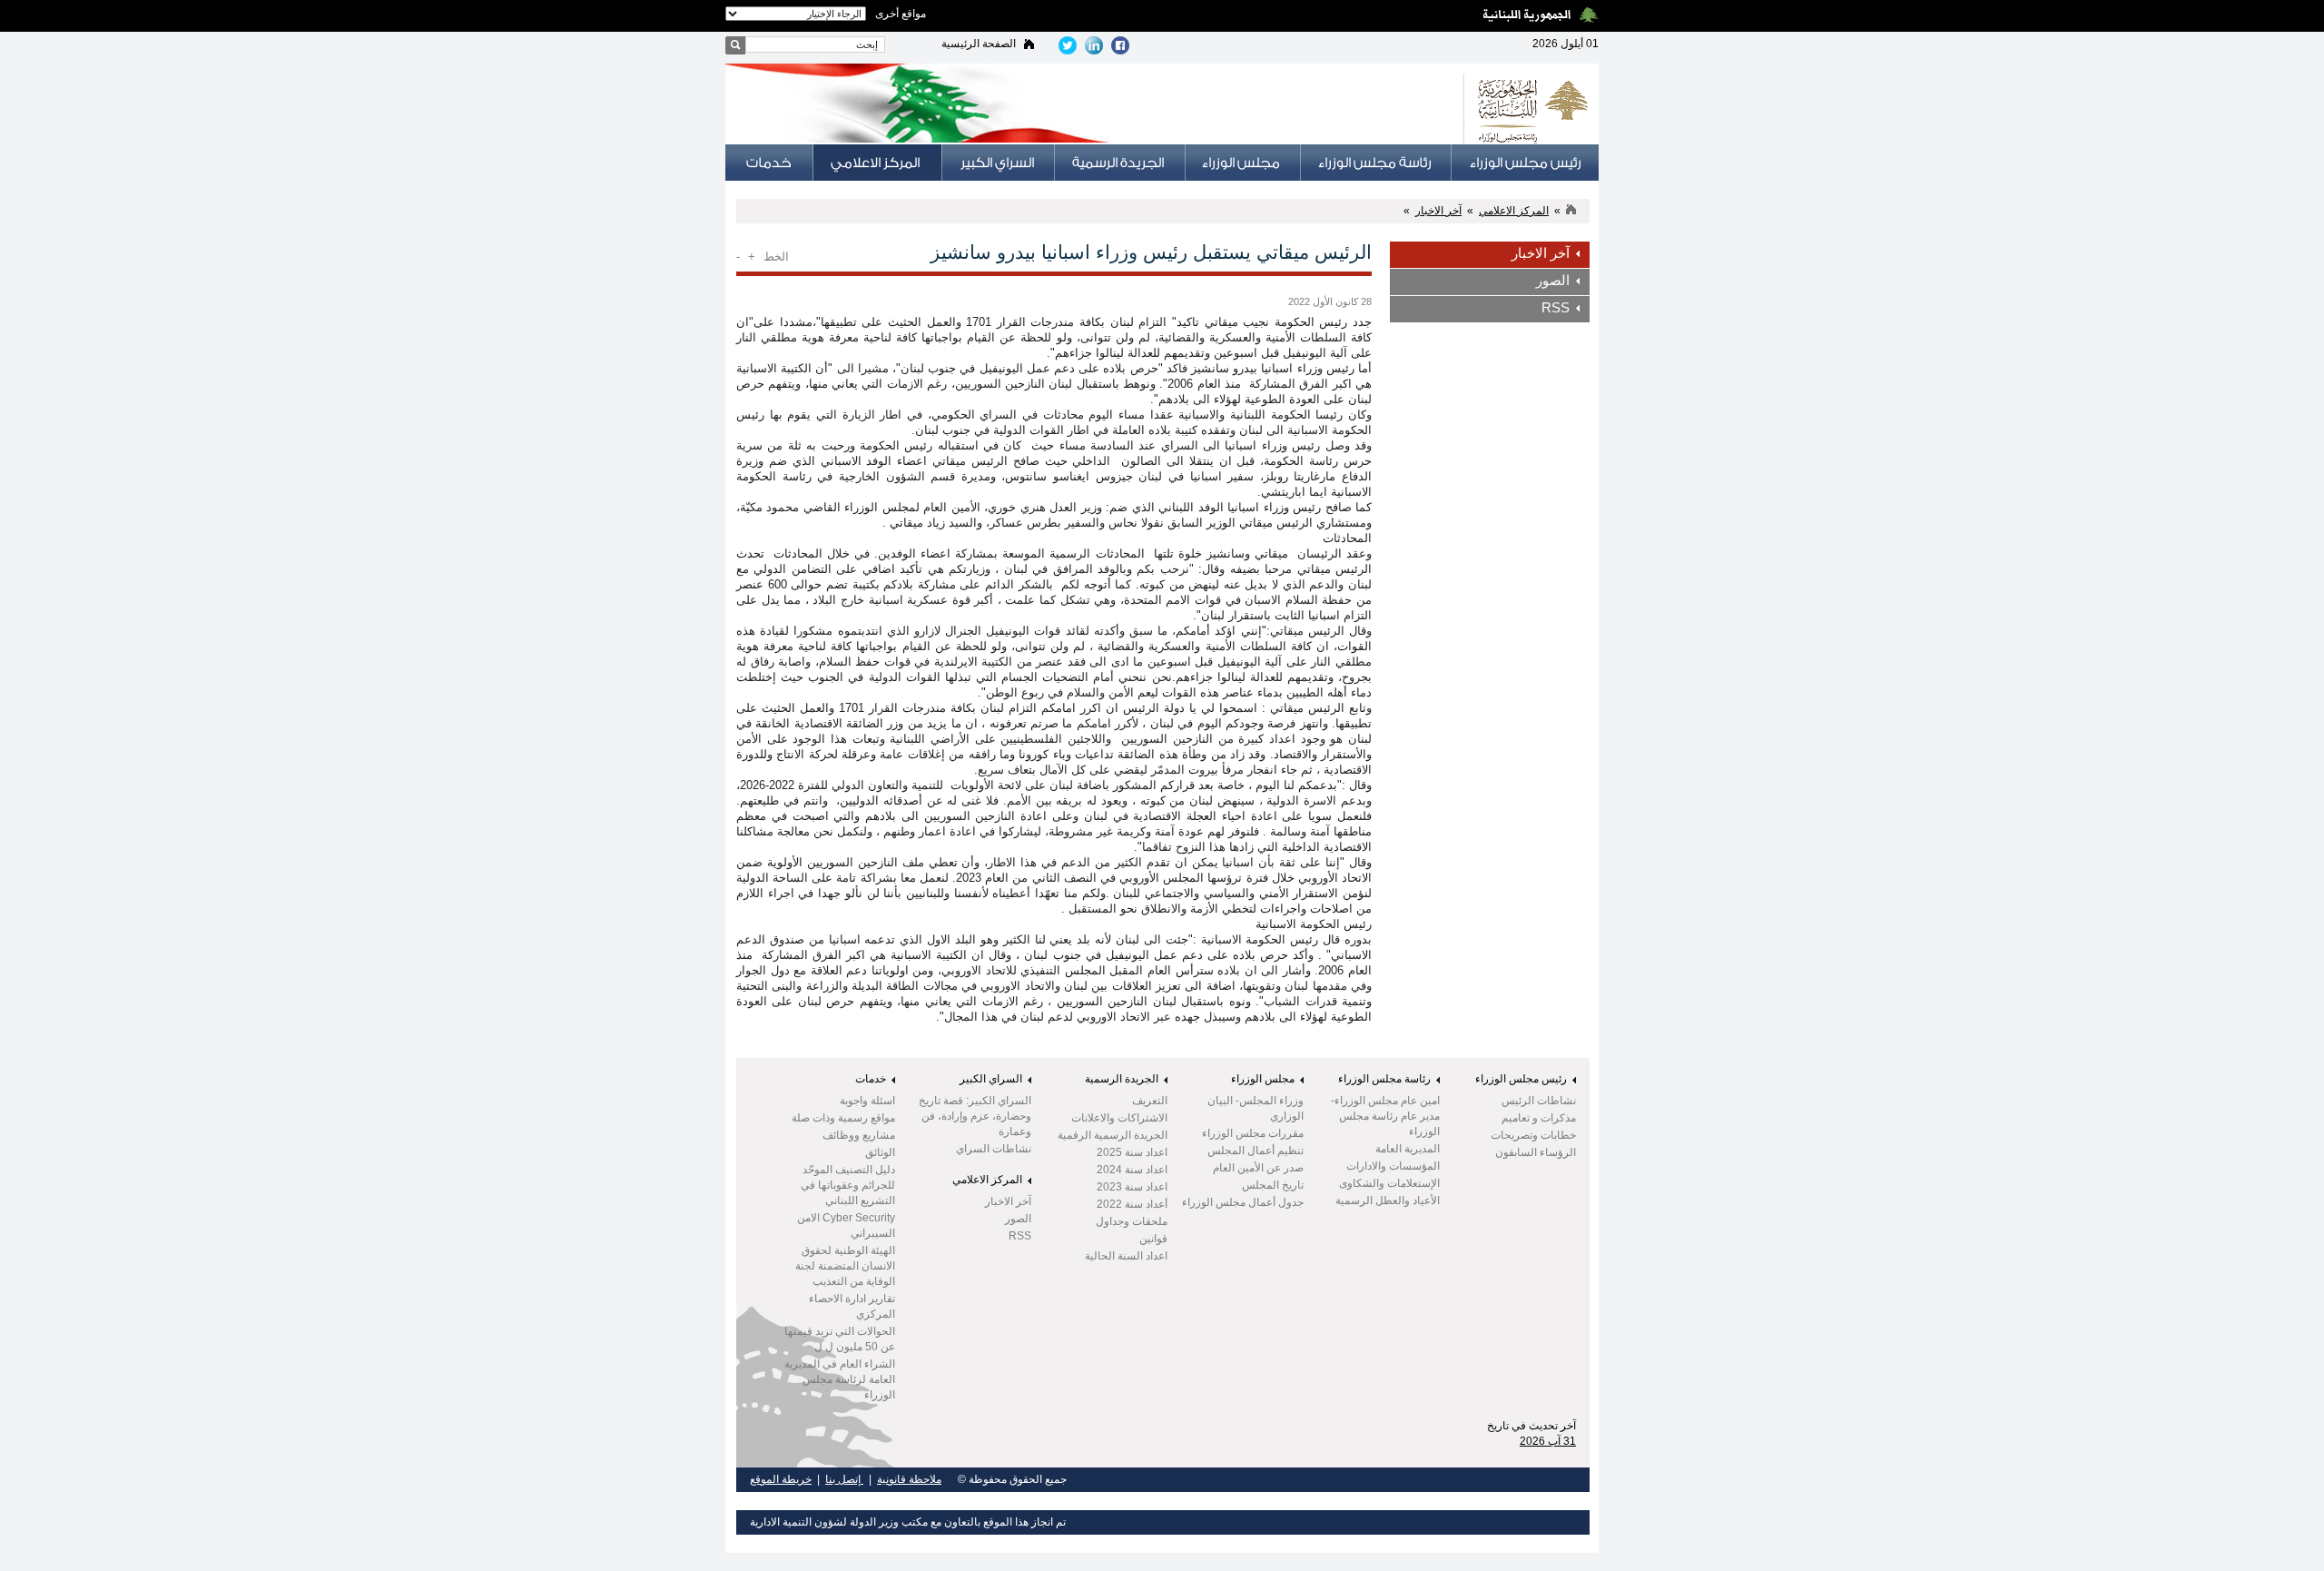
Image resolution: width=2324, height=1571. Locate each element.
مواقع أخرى (901, 14)
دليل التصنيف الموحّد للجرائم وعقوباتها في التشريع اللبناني (848, 1185)
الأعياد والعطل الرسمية (1388, 1200)
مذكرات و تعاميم (1539, 1118)
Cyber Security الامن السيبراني (846, 1225)
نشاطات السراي (994, 1149)
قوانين (1153, 1239)
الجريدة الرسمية (1122, 1079)
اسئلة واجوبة (867, 1101)
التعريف (1150, 1101)
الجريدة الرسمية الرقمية (1113, 1135)
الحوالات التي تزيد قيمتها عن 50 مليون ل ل (840, 1339)
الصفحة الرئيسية (979, 44)
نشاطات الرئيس (1539, 1101)
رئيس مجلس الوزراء (1521, 1079)
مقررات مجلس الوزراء (1253, 1133)
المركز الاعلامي (1514, 211)
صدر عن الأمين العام (1258, 1168)
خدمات (871, 1079)
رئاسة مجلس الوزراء (1384, 1079)
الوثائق (880, 1152)
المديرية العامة (1408, 1149)
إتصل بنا (844, 1479)
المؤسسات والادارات (1393, 1166)
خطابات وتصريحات (1533, 1135)
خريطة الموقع (781, 1479)
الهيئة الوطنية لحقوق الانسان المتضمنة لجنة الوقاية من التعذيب (845, 1266)
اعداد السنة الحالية (1126, 1256)
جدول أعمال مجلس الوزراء (1243, 1202)
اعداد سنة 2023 (1132, 1187)
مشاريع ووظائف (859, 1135)
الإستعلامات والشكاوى (1389, 1183)
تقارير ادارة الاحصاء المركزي (852, 1306)
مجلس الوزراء (1263, 1079)
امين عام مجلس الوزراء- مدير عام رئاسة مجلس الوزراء (1385, 1116)
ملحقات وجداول (1132, 1221)
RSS (1556, 308)
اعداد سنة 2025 (1132, 1152)
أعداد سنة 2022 (1132, 1204)
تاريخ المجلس (1273, 1185)
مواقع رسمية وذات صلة (843, 1118)
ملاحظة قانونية (909, 1479)
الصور (1553, 281)
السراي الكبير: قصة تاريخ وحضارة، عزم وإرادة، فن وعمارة (975, 1116)
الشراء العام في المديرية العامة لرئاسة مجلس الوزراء (840, 1379)
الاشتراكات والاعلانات (1119, 1118)
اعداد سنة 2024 (1132, 1170)
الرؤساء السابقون (1536, 1152)
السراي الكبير (991, 1079)
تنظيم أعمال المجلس (1256, 1151)
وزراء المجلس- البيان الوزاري (1256, 1108)
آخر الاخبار (1438, 211)
